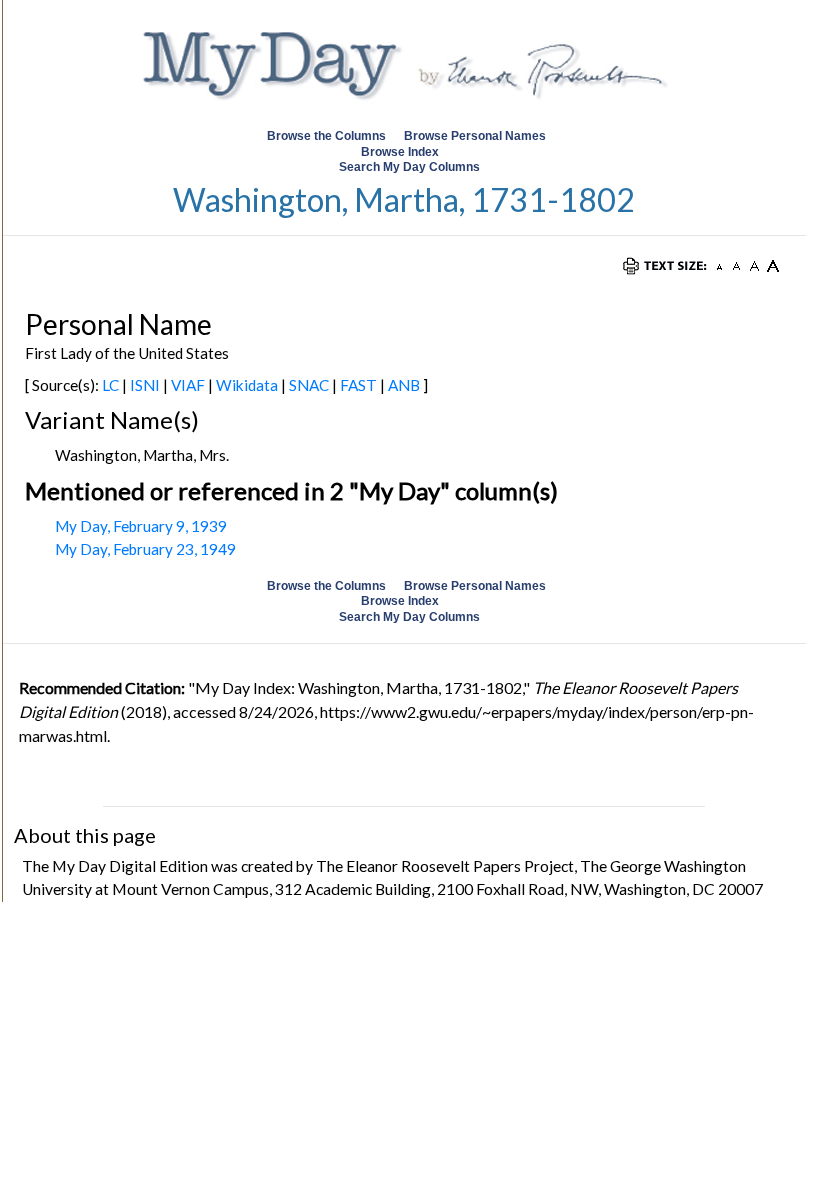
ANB (404, 385)
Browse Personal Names (476, 136)
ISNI (145, 385)
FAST (358, 385)
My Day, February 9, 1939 (141, 526)
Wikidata (247, 385)
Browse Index (400, 152)
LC (110, 385)
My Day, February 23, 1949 (145, 549)
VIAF (188, 385)
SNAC (309, 385)
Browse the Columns (326, 136)
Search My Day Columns (409, 167)
